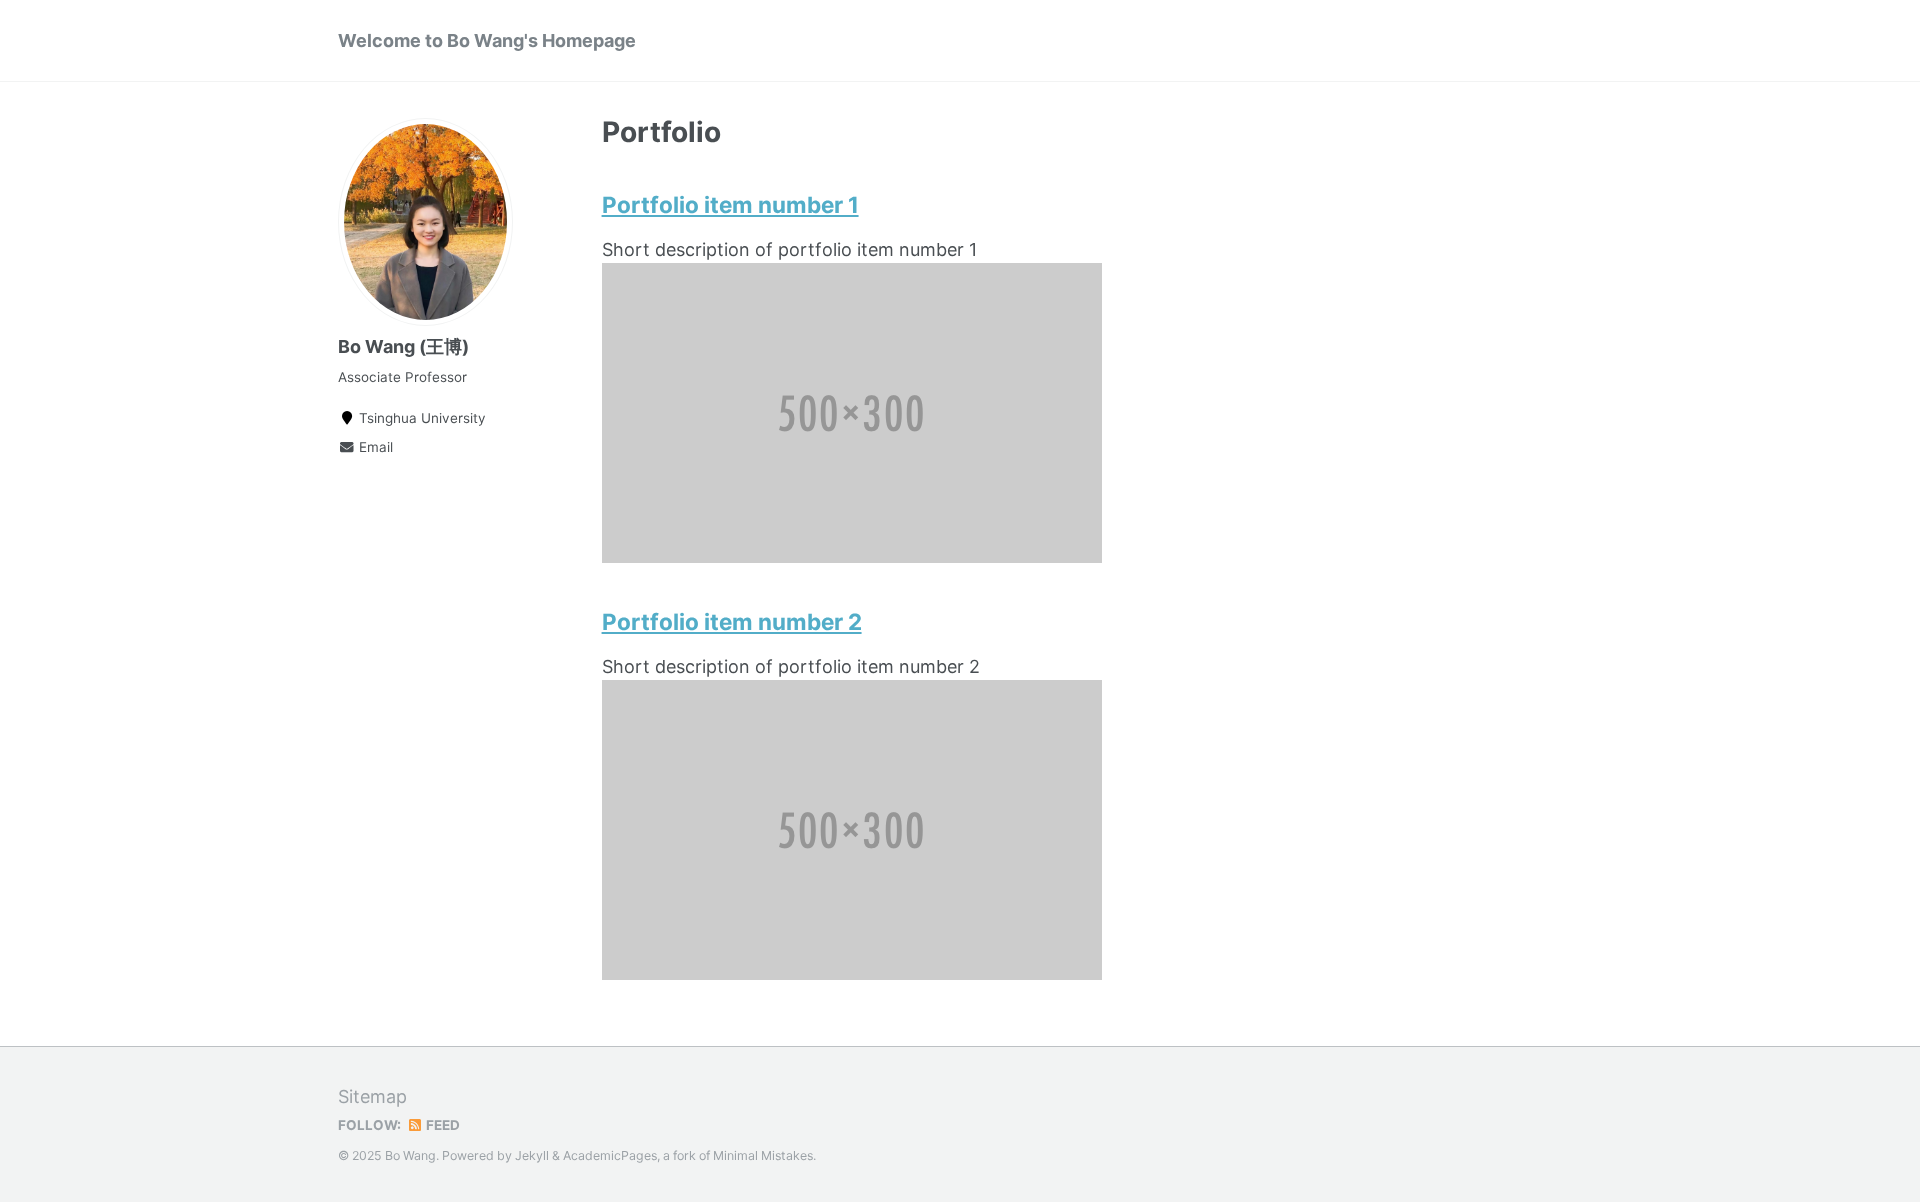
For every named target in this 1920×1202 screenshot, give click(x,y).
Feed (441, 1125)
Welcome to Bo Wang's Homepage (487, 40)
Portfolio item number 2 (732, 621)
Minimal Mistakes (763, 1155)
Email (374, 447)
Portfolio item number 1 (730, 204)
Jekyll (532, 1155)
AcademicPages (610, 1155)
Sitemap (372, 1096)
